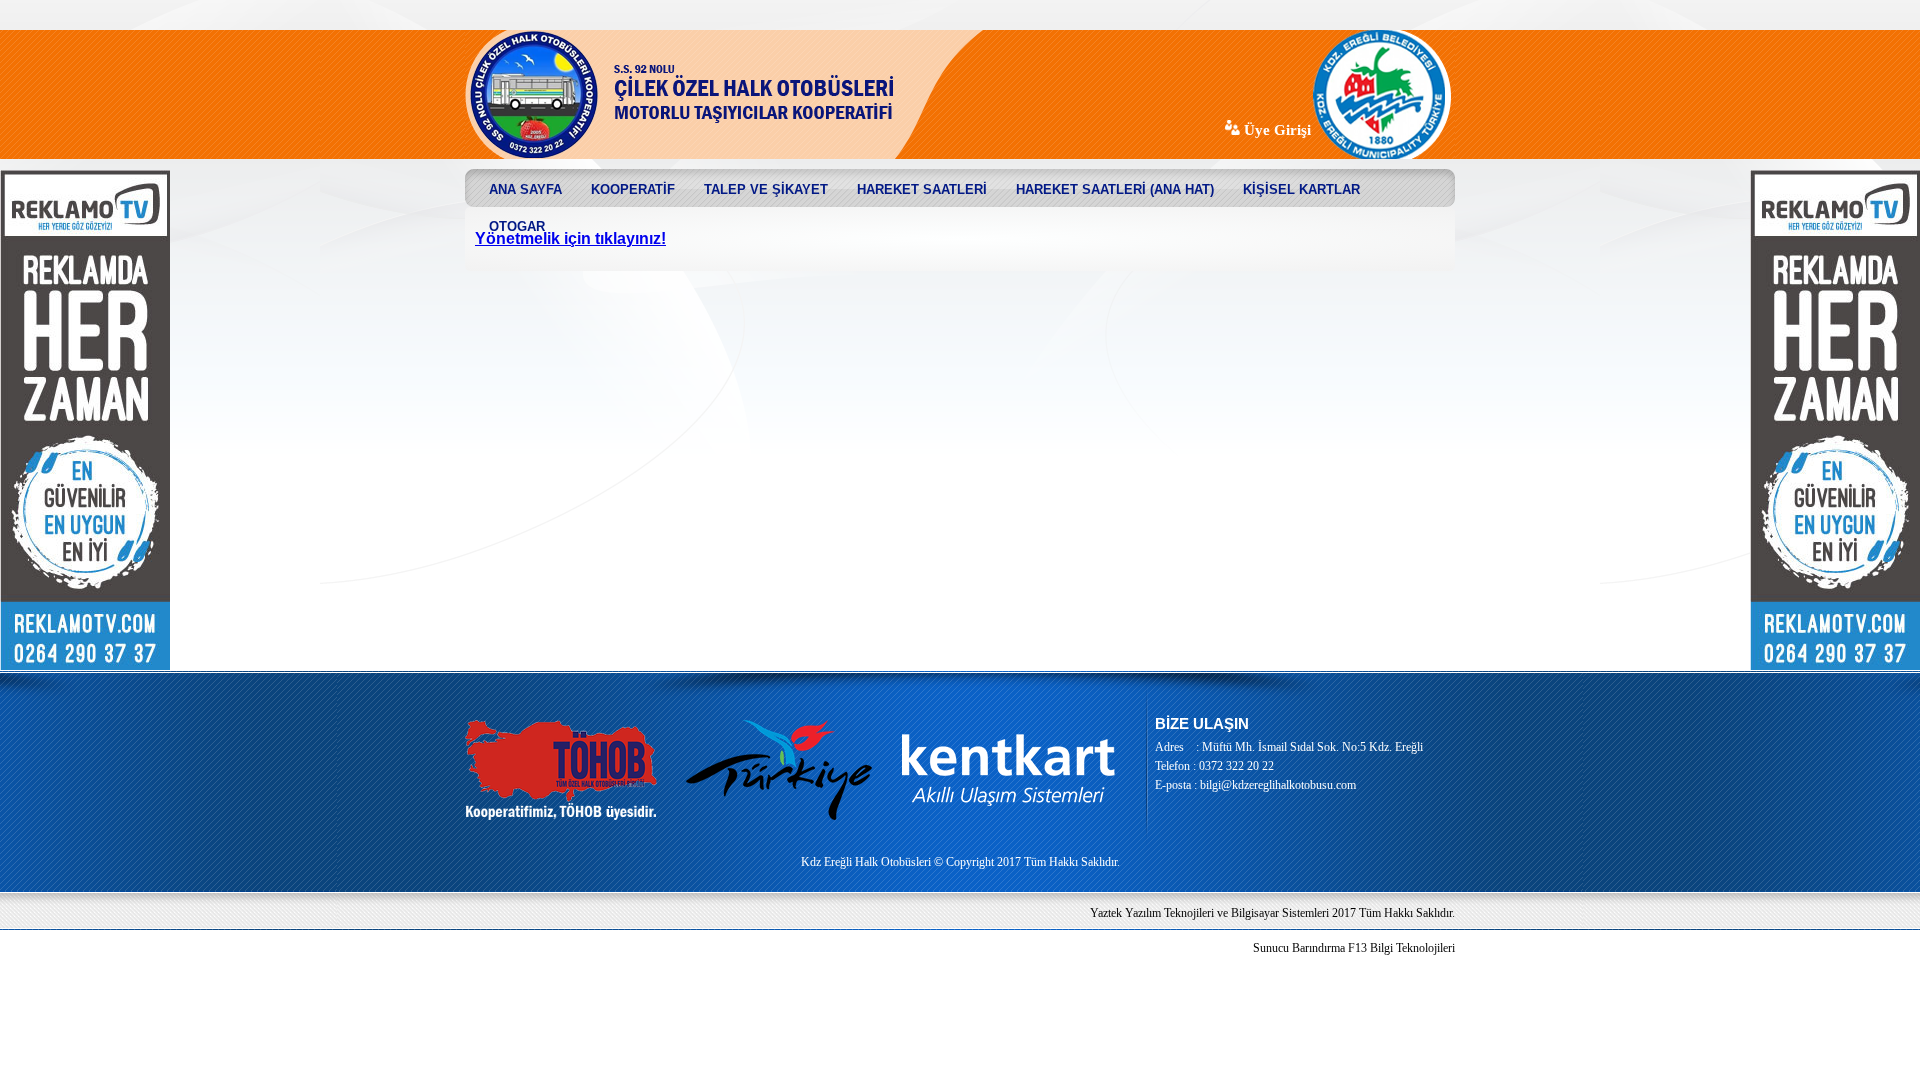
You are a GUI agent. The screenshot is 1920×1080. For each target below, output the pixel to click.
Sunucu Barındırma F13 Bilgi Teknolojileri (1354, 948)
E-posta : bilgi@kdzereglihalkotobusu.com (1255, 785)
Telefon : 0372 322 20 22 (1214, 766)
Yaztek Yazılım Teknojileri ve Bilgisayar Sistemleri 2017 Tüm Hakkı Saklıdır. (1272, 913)
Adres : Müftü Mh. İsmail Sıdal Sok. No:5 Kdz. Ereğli (1289, 747)
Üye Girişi (1275, 130)
